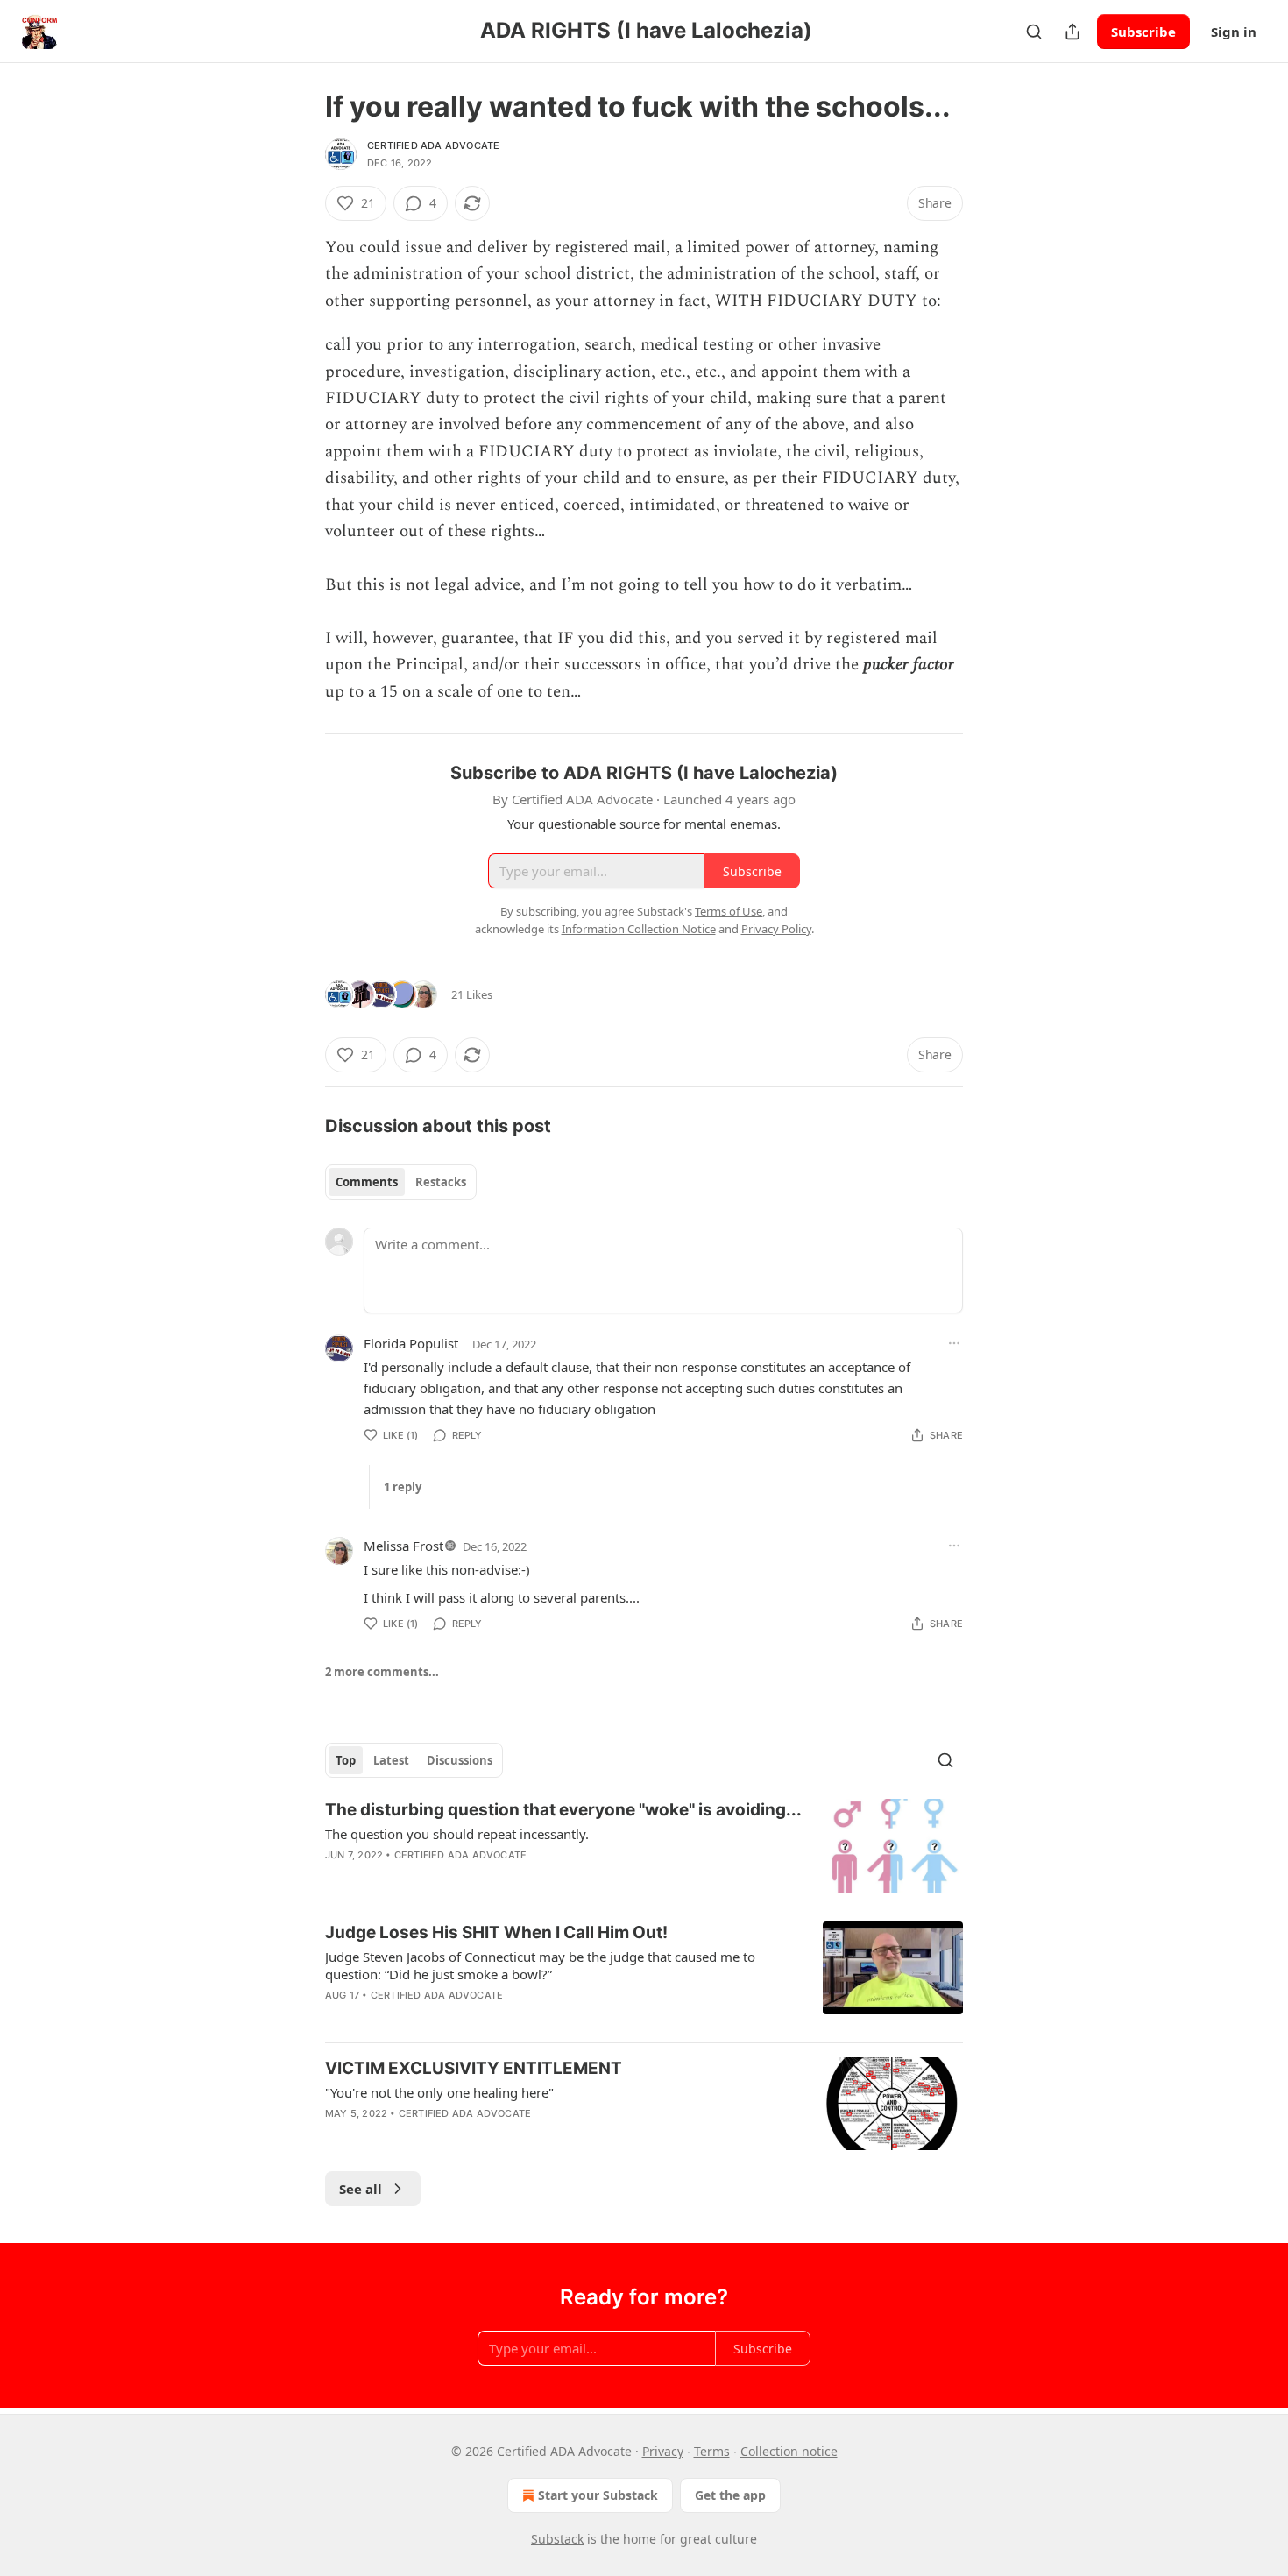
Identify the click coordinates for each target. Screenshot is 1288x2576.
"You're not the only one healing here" (439, 2092)
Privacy (663, 2451)
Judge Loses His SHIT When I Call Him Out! (496, 1932)
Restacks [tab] (441, 1182)
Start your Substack (598, 2495)
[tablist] (401, 1182)
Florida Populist (411, 1343)
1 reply (403, 1487)
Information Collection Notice (639, 929)
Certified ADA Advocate (433, 145)
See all (361, 2189)
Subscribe (1143, 32)
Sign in (1234, 32)
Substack (557, 2539)
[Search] (1034, 32)
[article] (644, 1846)
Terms (712, 2451)
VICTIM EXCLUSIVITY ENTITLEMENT (474, 2068)
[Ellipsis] (954, 1343)
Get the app (730, 2495)
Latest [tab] (391, 1760)
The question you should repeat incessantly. (457, 1834)
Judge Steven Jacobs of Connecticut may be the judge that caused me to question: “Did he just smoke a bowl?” (540, 1965)
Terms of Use (729, 911)
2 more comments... (382, 1672)
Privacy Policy (776, 929)
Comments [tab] (367, 1182)
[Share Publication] (1072, 32)
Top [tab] (346, 1760)
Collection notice (789, 2451)
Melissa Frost (403, 1546)
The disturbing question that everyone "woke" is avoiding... (563, 1810)
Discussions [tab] (460, 1760)
